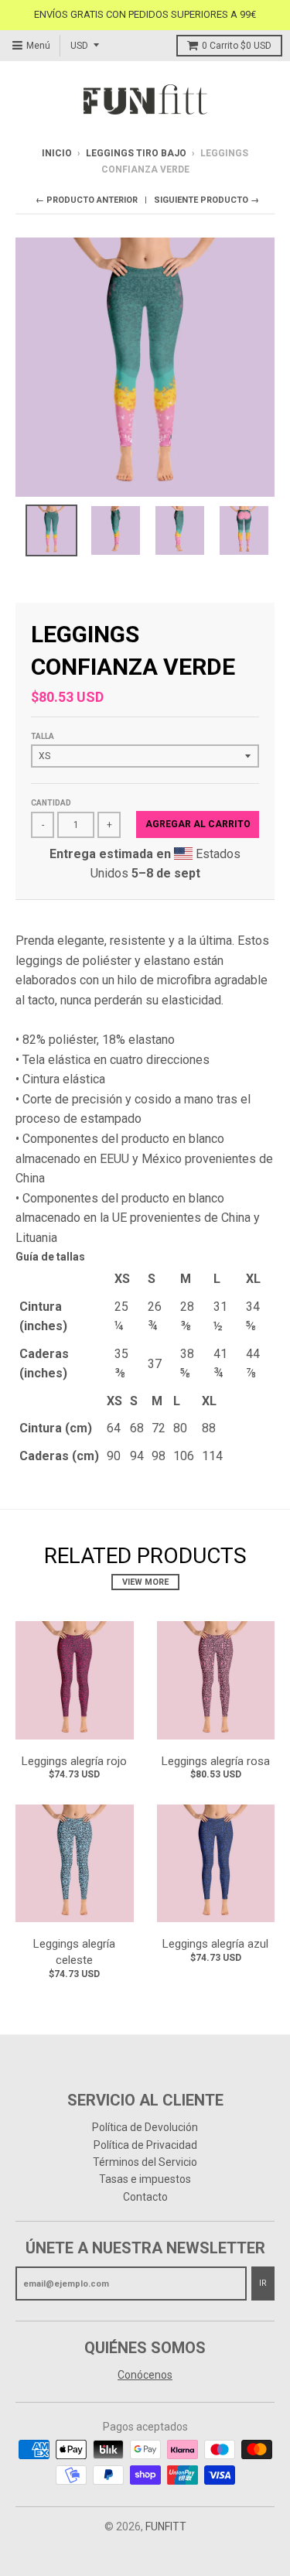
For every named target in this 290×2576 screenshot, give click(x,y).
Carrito (237, 46)
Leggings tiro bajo (136, 153)
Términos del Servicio (145, 2162)
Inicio (57, 153)
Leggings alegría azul (215, 1944)
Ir (263, 2283)
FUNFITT (166, 2526)
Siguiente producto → (206, 200)
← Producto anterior (87, 200)
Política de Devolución (145, 2127)
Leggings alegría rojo (74, 1761)
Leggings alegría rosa (216, 1761)
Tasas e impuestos (145, 2179)
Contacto (145, 2197)
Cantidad (51, 803)
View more (145, 1582)
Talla (43, 736)
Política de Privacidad (145, 2145)
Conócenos (145, 2375)
